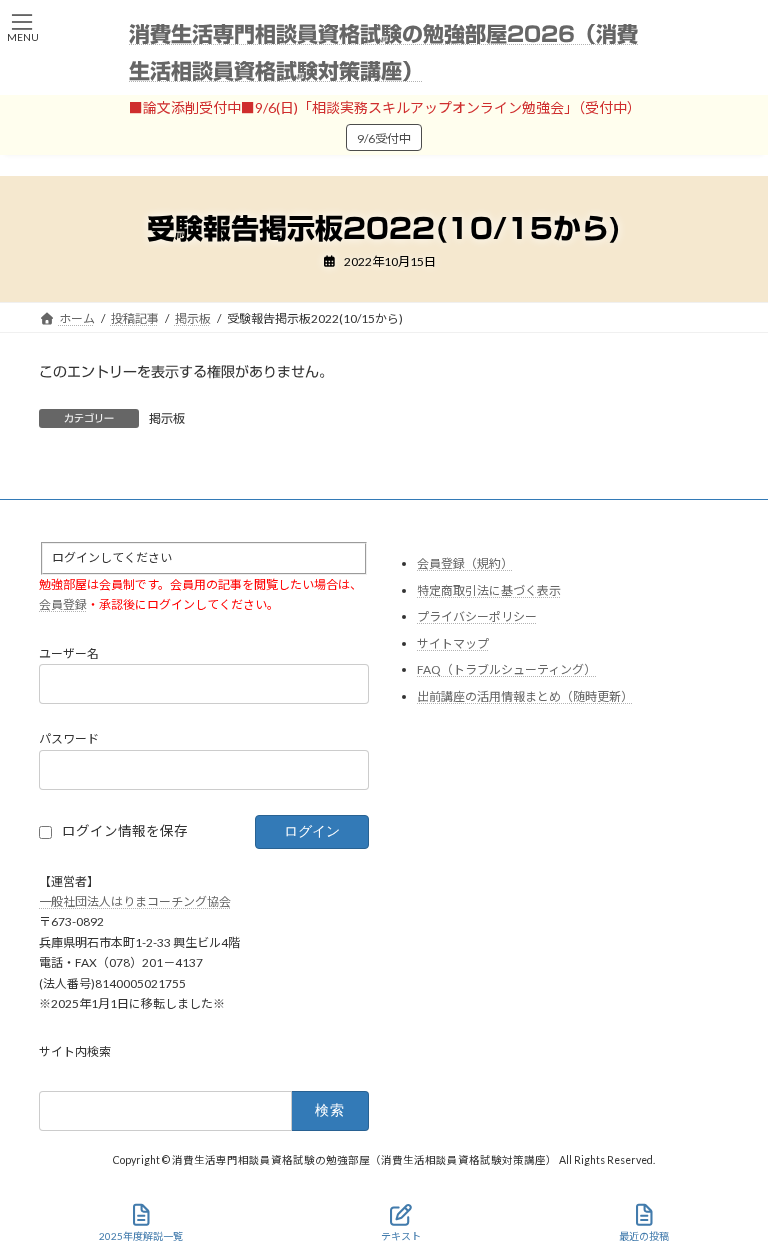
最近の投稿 (644, 1236)
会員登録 (63, 605)
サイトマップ (453, 643)
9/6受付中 (384, 138)
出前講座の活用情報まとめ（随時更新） (525, 696)
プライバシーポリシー (477, 617)
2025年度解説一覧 (141, 1236)
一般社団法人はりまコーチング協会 (135, 901)
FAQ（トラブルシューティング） (506, 670)
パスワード (69, 739)
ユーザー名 (69, 653)
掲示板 (167, 418)
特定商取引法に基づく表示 (489, 590)
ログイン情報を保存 (125, 832)
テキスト (401, 1236)
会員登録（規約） (465, 563)
